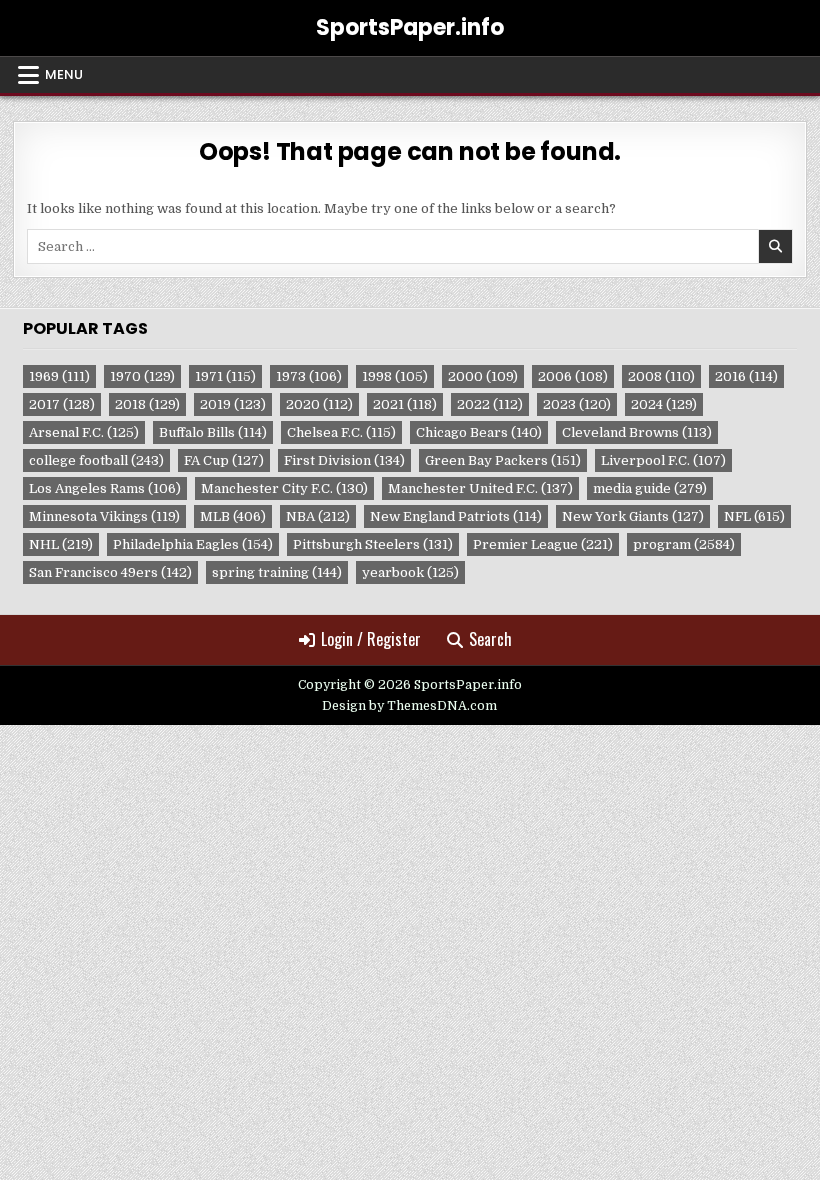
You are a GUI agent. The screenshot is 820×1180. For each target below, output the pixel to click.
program (684, 544)
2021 (405, 404)
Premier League (543, 544)
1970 (142, 376)
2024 (664, 404)
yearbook (410, 572)
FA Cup (224, 460)
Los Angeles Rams (105, 488)
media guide (650, 488)
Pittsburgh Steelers (373, 544)
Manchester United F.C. (480, 488)
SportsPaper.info (410, 27)
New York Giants (633, 516)
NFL (754, 516)
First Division (344, 460)
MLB (233, 516)
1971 (225, 376)
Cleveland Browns (637, 432)
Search (490, 639)
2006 (573, 376)
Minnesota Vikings (104, 516)
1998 (395, 376)
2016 (746, 376)
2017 (62, 404)
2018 (147, 404)
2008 (661, 376)
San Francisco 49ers (110, 572)
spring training (277, 572)
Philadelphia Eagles (193, 544)
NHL (61, 544)
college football (96, 460)
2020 (319, 404)
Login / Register (371, 639)
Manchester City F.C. (284, 488)
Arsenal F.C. (84, 432)
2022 (490, 404)
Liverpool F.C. (663, 460)
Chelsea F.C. (341, 432)
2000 (483, 376)
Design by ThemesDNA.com (409, 706)
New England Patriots (456, 516)
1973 (309, 376)
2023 (577, 404)
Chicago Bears (479, 432)
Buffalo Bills (213, 432)
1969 (59, 376)
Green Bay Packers (503, 460)
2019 (233, 404)
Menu (64, 74)
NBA (318, 516)
